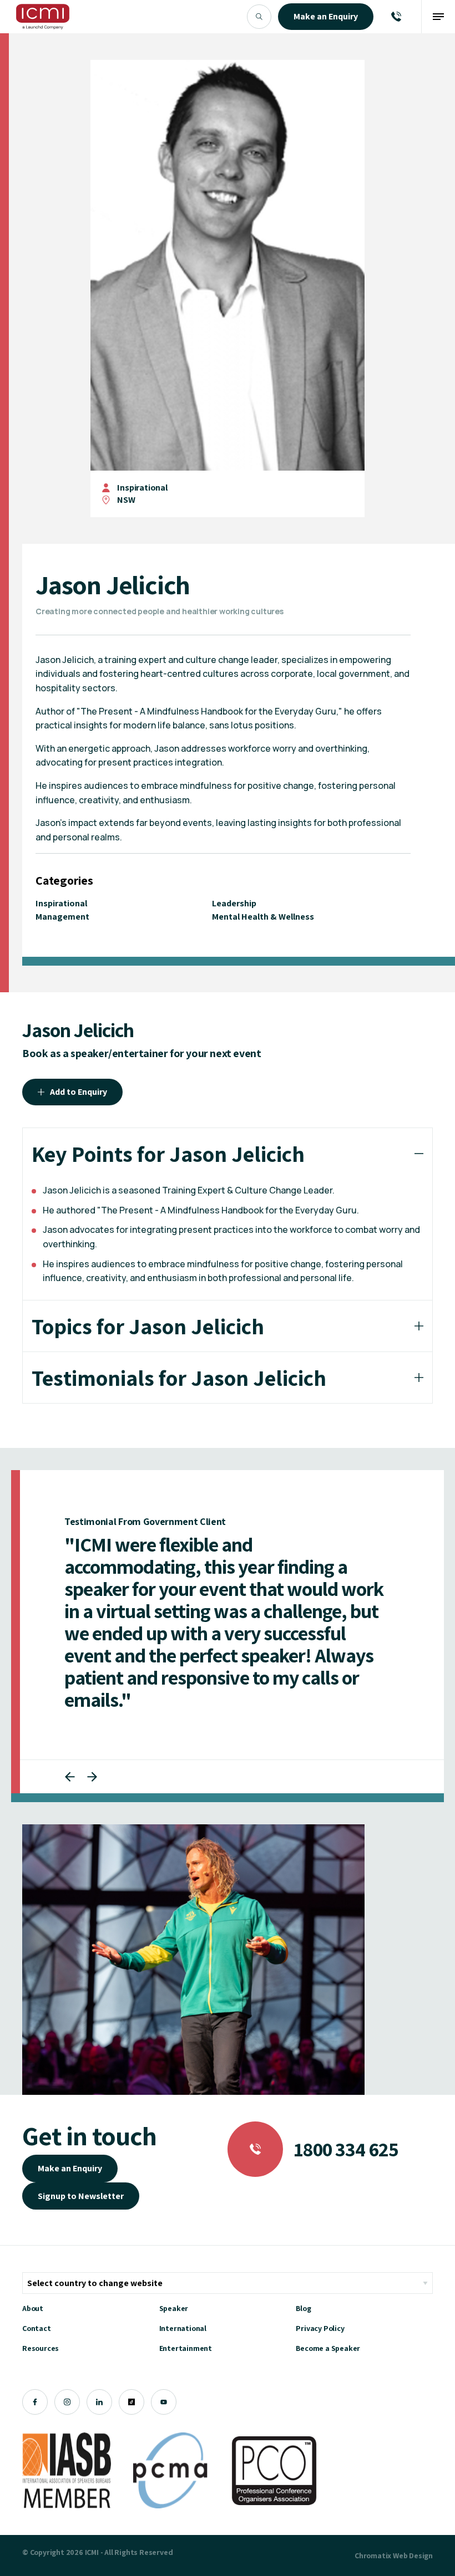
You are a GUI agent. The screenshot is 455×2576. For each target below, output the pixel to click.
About (33, 2308)
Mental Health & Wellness (263, 917)
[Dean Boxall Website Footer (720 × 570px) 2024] (193, 1960)
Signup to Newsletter (81, 2196)
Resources (41, 2348)
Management (62, 917)
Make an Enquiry (70, 2168)
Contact (37, 2328)
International (183, 2328)
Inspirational (142, 488)
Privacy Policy (320, 2328)
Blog (303, 2308)
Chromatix (373, 2555)
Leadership (234, 903)
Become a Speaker (328, 2348)
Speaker (174, 2308)
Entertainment (186, 2348)
